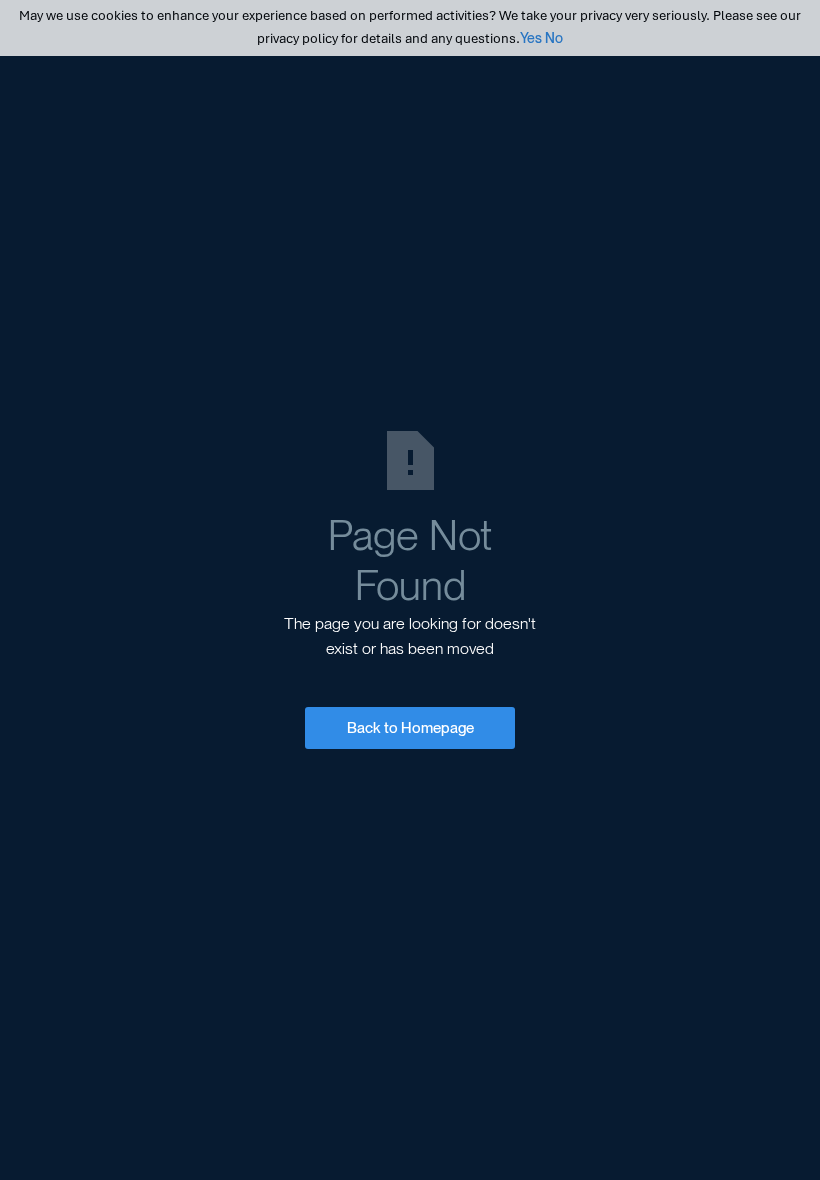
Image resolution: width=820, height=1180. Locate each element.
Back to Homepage (410, 728)
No (554, 38)
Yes (531, 38)
